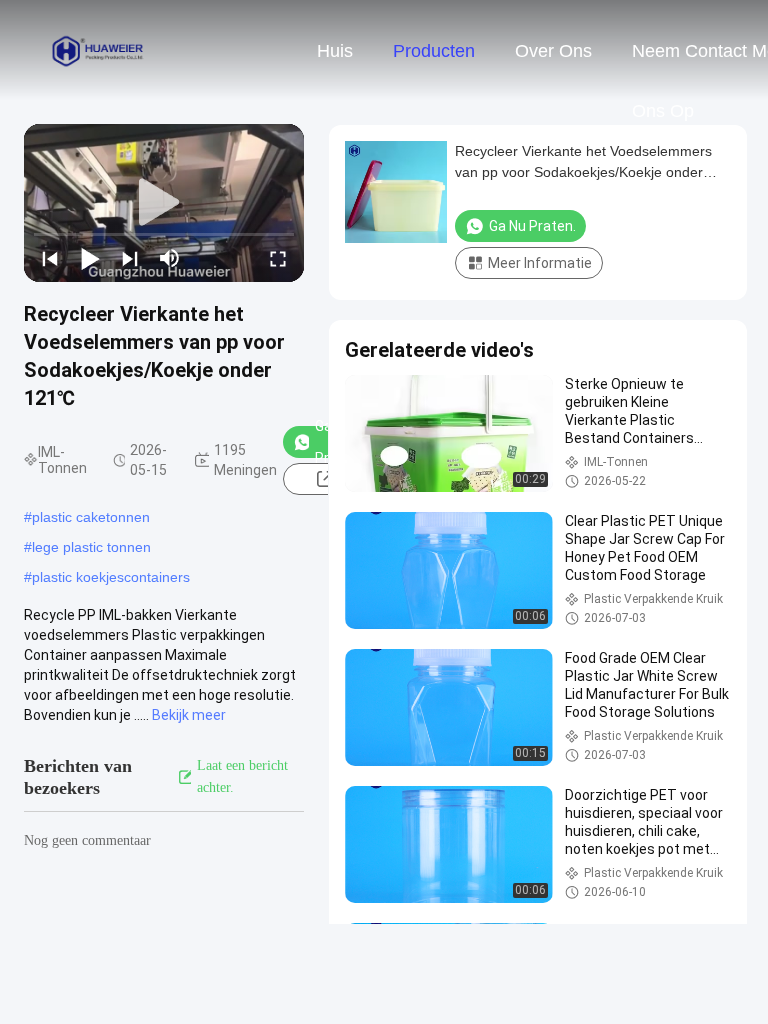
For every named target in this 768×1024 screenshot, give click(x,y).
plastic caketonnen (91, 517)
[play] (164, 203)
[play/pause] (90, 258)
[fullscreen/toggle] (278, 258)
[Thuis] (98, 50)
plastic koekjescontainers (111, 577)
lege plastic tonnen (91, 547)
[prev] (50, 258)
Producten (434, 51)
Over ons (553, 51)
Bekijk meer (189, 715)
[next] (130, 258)
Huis (335, 51)
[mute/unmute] (170, 258)
